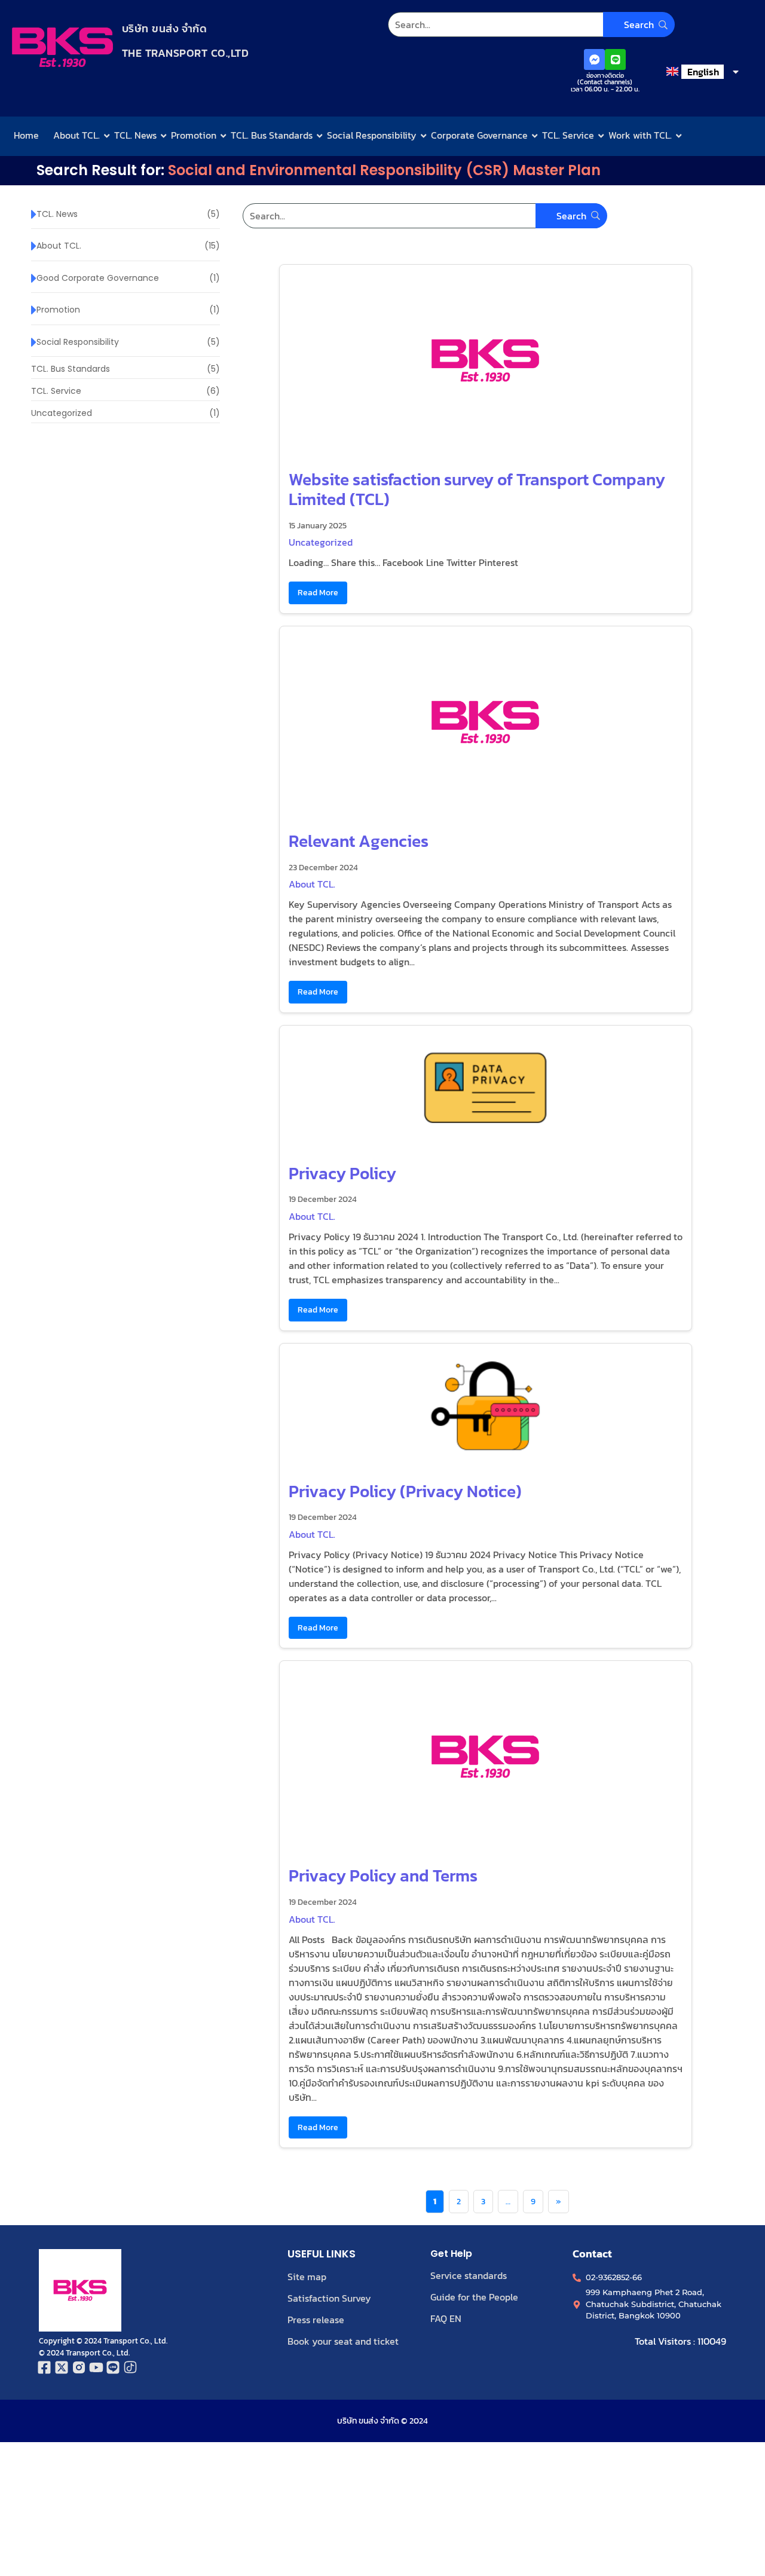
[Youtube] (96, 2367)
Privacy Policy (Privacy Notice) (405, 1491)
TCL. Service (568, 135)
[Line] (615, 59)
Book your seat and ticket (343, 2341)
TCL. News (135, 135)
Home (26, 135)
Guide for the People (474, 2297)
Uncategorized (321, 542)
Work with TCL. (640, 135)
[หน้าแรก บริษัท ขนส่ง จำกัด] (62, 47)
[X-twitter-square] (62, 2367)
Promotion (194, 135)
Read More (318, 592)
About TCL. (76, 135)
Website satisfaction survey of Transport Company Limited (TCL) (477, 489)
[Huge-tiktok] (131, 2367)
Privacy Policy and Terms (383, 1876)
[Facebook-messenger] (594, 59)
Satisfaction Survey (329, 2298)
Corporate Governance (479, 135)
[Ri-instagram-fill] (79, 2367)
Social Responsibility (372, 135)
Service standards (469, 2275)
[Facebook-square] (45, 2367)
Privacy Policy (342, 1173)
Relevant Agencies (359, 841)
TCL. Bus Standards (272, 135)
